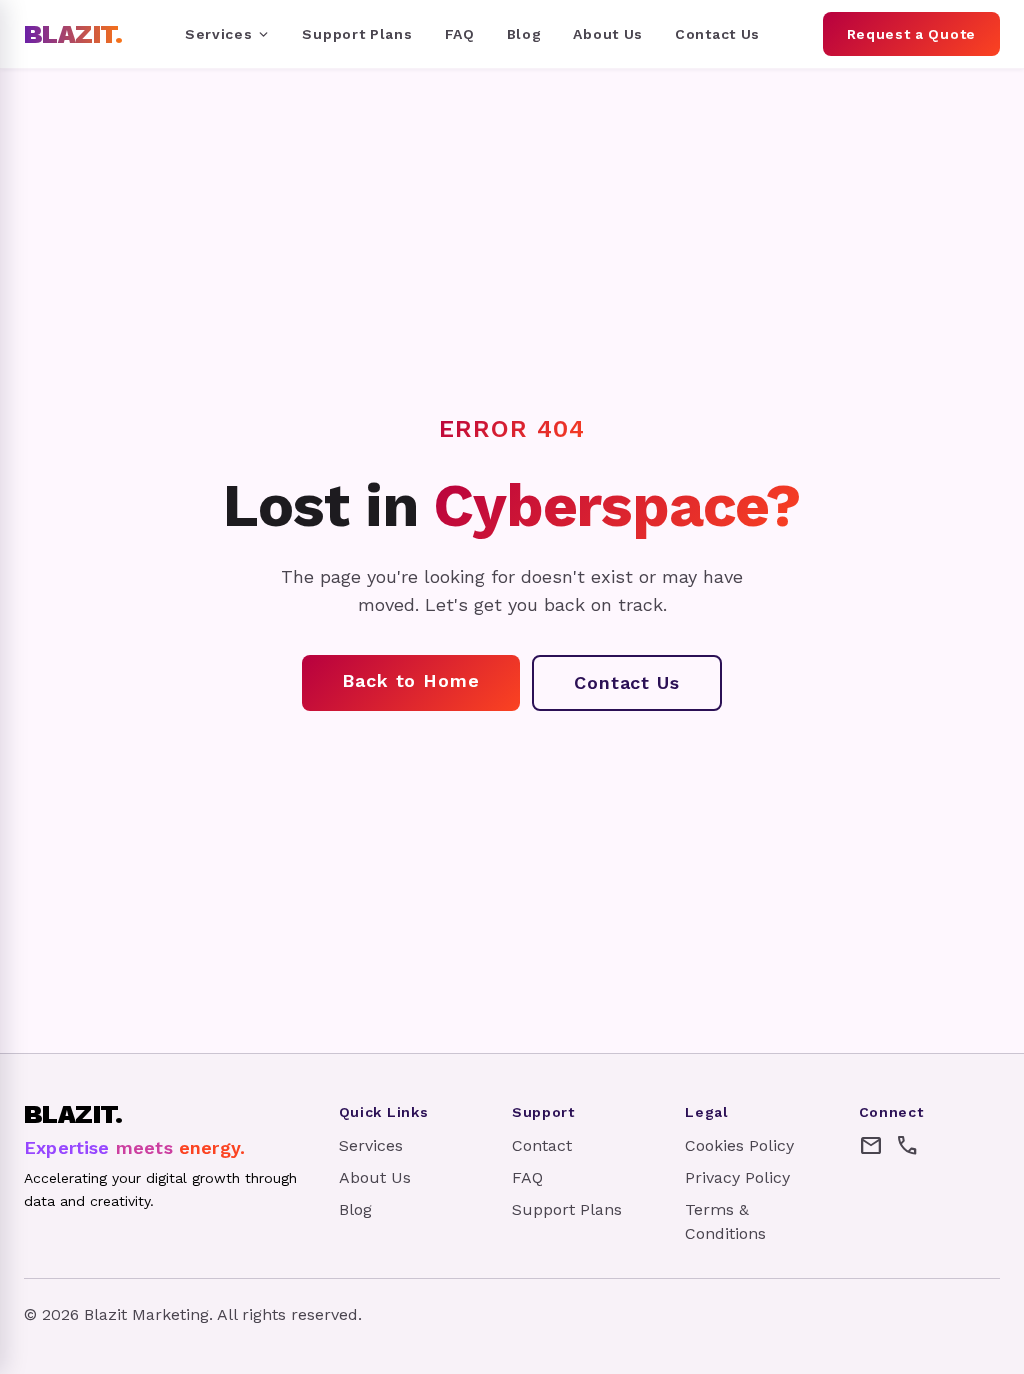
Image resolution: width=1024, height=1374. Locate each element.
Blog (524, 34)
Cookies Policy (739, 1145)
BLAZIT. (73, 34)
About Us (608, 34)
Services (219, 34)
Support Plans (357, 34)
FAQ (460, 34)
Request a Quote (912, 34)
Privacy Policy (737, 1177)
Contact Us (717, 34)
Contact (542, 1145)
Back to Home (411, 680)
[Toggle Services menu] (263, 34)
